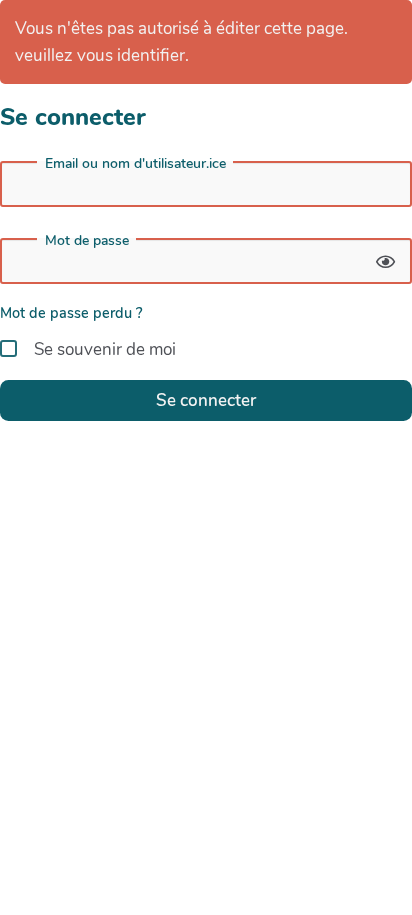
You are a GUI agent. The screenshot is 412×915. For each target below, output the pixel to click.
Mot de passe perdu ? (71, 313)
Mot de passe (87, 241)
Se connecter (206, 400)
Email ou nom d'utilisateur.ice (135, 164)
